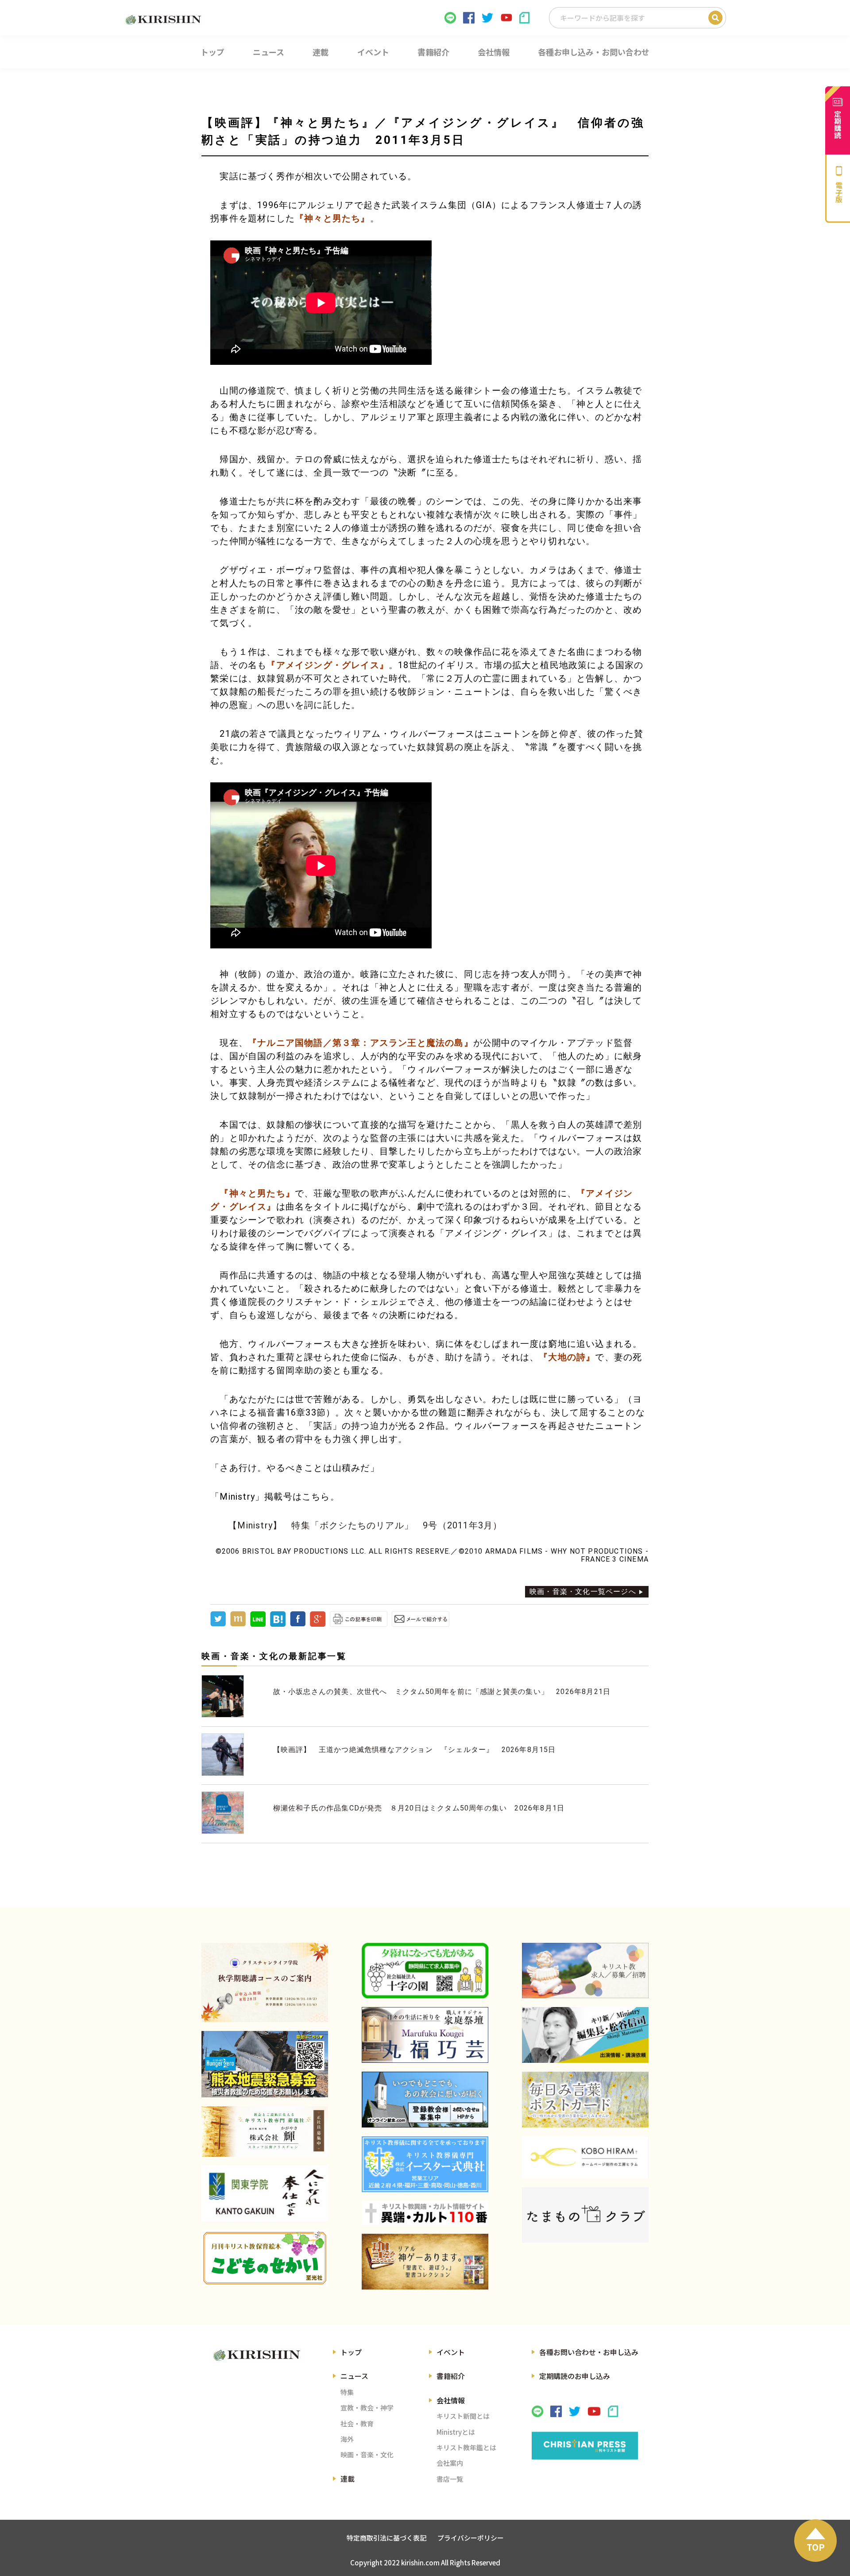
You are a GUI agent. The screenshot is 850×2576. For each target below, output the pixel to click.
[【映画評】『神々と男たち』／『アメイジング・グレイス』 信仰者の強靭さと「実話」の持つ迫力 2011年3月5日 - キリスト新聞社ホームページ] (278, 1624)
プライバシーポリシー (471, 2538)
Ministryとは (456, 2432)
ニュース (354, 2376)
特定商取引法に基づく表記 (386, 2538)
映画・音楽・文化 (367, 2454)
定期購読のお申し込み (575, 2376)
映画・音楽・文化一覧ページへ (583, 1592)
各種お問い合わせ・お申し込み (589, 2352)
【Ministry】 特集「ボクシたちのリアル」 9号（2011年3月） (365, 1525)
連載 (348, 2479)
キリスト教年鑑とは (466, 2447)
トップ (351, 2352)
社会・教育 (357, 2423)
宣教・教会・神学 (367, 2408)
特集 (347, 2392)
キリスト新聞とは (463, 2416)
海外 (347, 2439)
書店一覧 (450, 2479)
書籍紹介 (451, 2376)
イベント (451, 2352)
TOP (816, 2547)
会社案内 (450, 2463)
